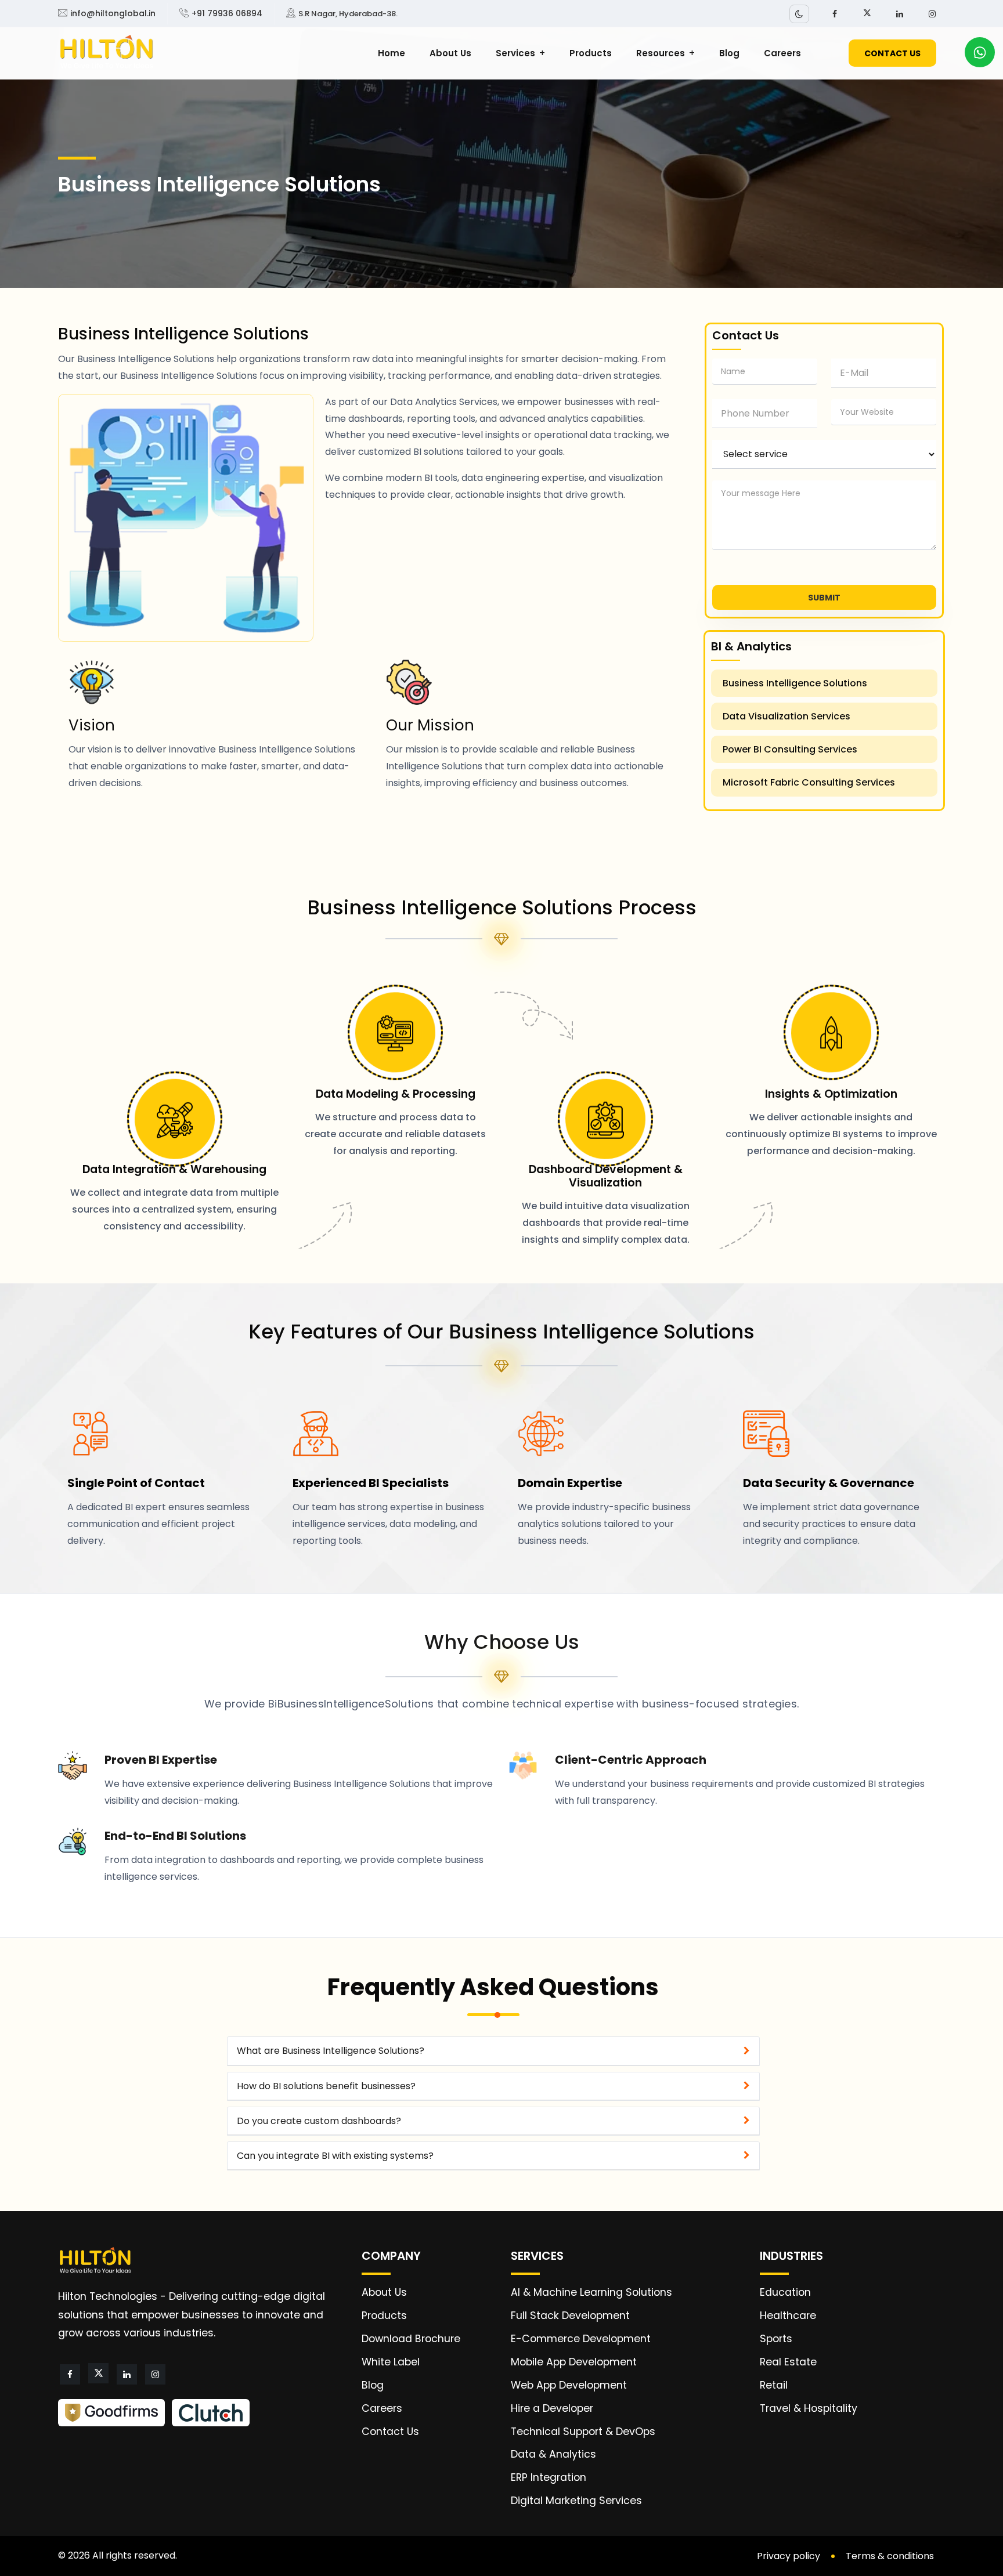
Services (515, 53)
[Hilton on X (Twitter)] (867, 13)
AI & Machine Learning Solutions (591, 2292)
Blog (729, 53)
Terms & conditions (890, 2556)
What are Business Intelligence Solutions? (331, 2051)
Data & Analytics (553, 2454)
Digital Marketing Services (576, 2501)
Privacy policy (789, 2556)
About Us (450, 53)
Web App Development (569, 2385)
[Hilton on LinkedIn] (900, 14)
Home (392, 53)
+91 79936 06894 (227, 13)
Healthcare (788, 2315)
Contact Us (390, 2432)
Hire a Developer (552, 2408)
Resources (661, 53)
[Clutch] (211, 2413)
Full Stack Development (570, 2315)
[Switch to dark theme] (799, 14)
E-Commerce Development (581, 2339)
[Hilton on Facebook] (835, 14)
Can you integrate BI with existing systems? (335, 2156)
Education (785, 2292)
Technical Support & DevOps (583, 2432)
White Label (391, 2362)
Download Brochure (411, 2339)
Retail (774, 2385)
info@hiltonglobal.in (113, 13)
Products (591, 53)
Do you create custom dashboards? (319, 2121)
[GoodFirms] (111, 2413)
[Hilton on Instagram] (932, 14)
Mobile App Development (574, 2362)
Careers (782, 53)
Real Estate (788, 2362)
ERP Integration (549, 2477)
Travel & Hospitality (809, 2408)
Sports (776, 2339)
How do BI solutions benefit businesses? (326, 2086)
